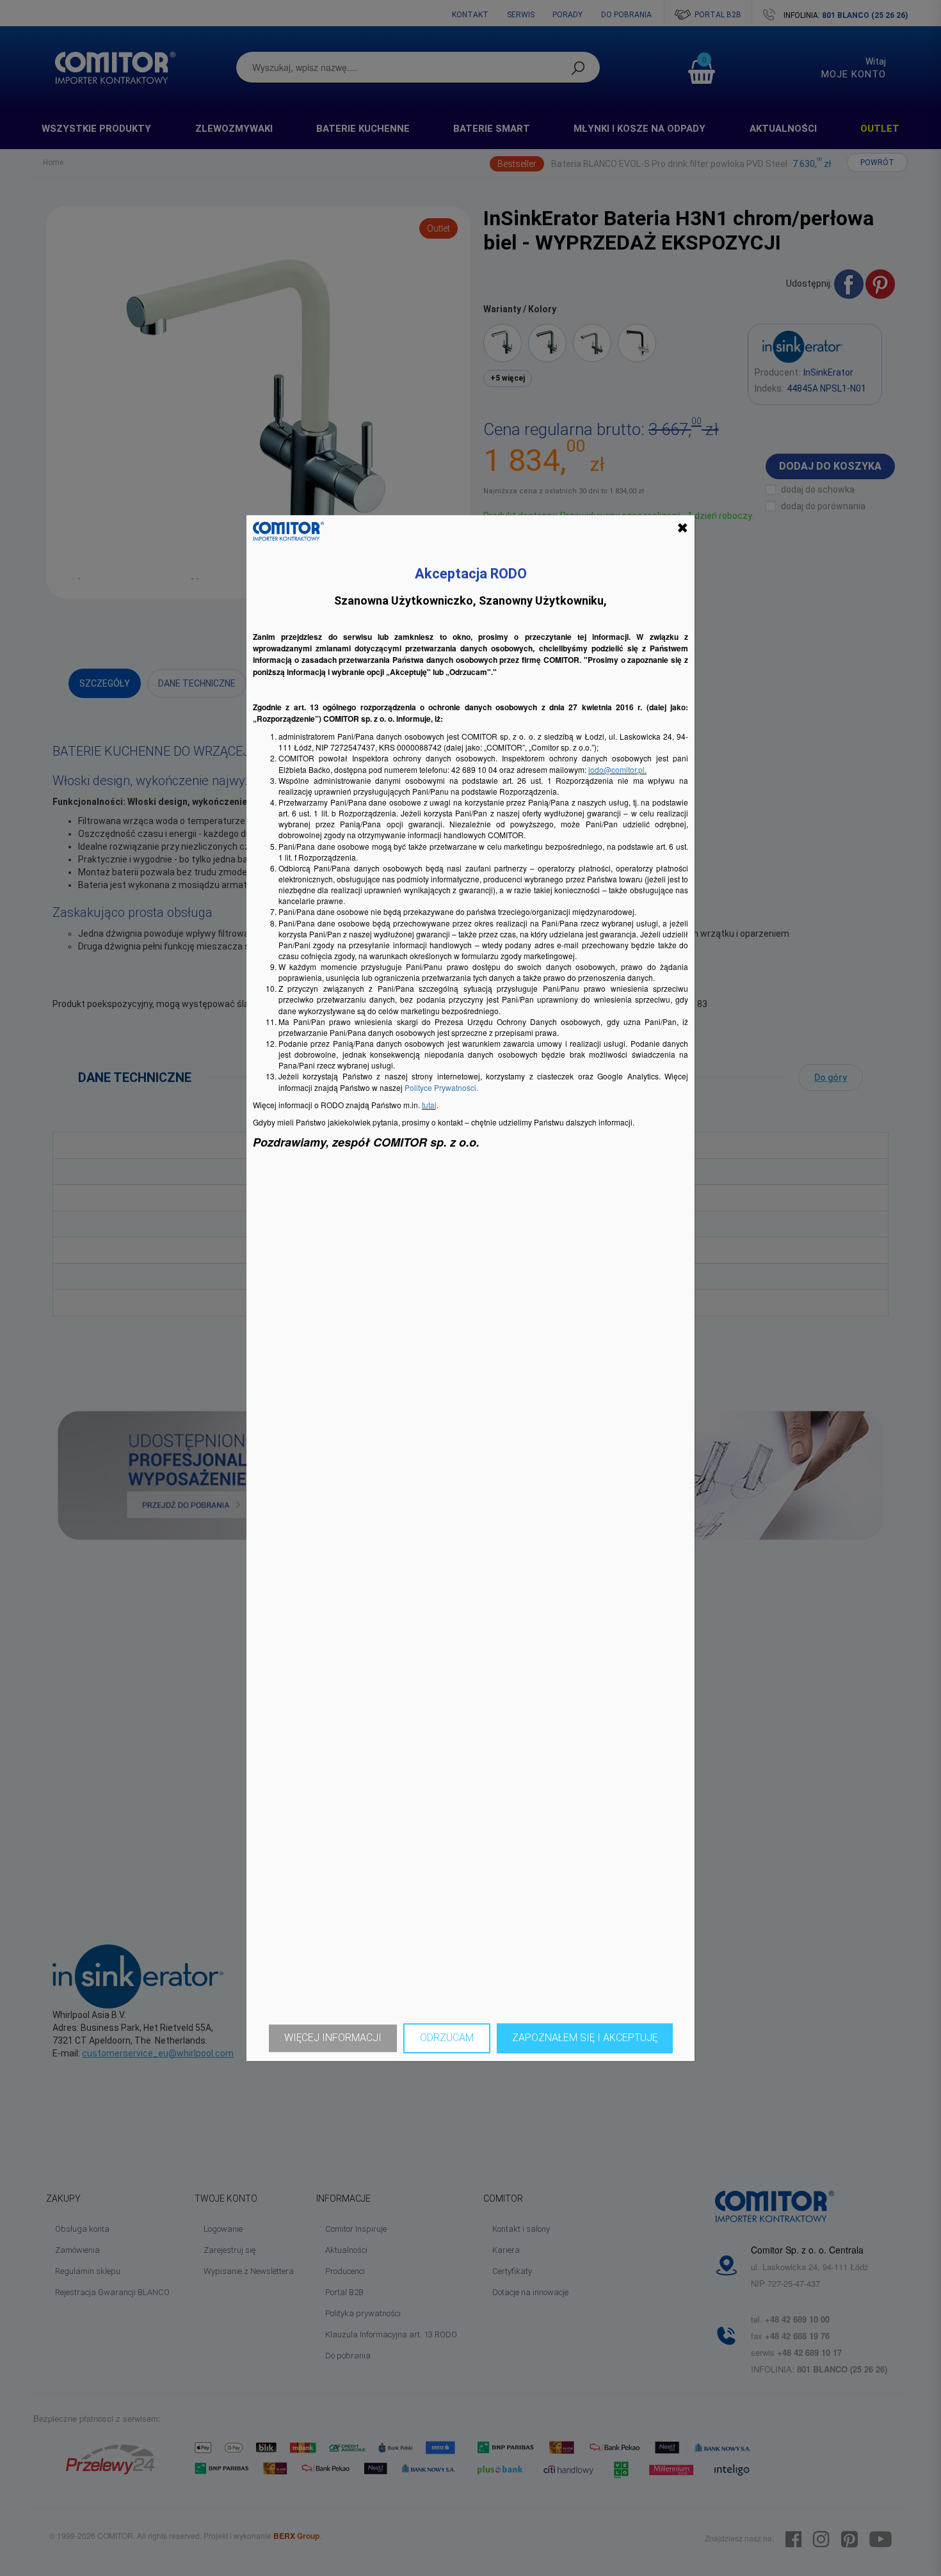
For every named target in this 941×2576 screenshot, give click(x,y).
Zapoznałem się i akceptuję (585, 2038)
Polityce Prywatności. (441, 1087)
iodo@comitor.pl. (617, 769)
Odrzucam (447, 2038)
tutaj (429, 1105)
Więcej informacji (333, 2038)
